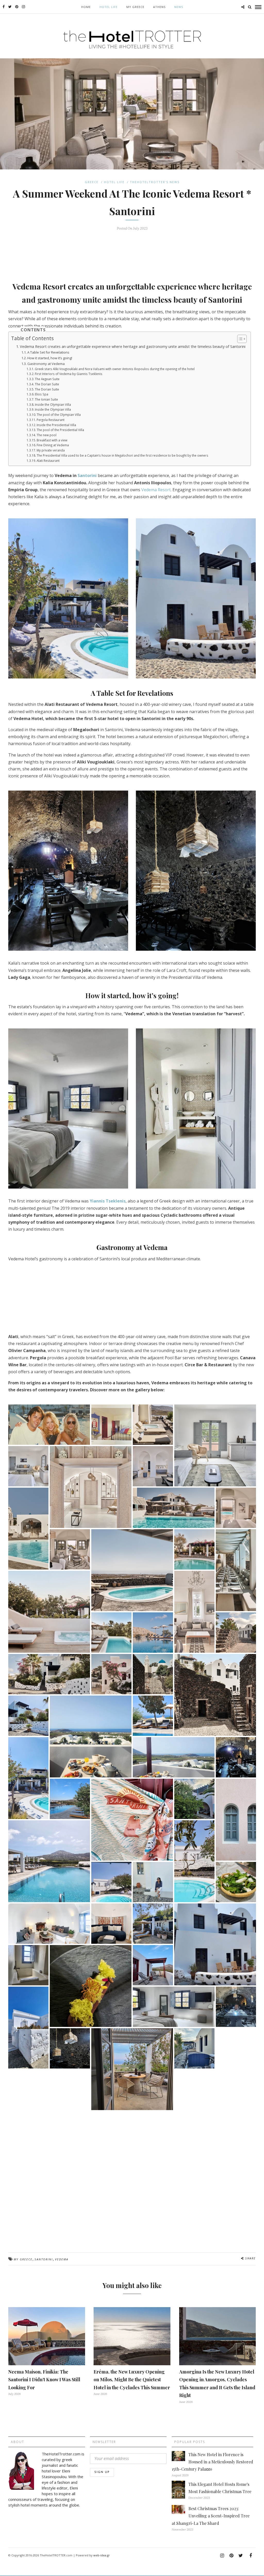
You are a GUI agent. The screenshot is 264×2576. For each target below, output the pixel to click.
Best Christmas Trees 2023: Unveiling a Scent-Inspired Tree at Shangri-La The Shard (211, 2516)
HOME (86, 7)
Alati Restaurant (48, 461)
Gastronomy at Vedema (46, 364)
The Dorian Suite (47, 384)
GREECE (92, 182)
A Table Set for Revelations (48, 352)
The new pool (47, 435)
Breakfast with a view (52, 440)
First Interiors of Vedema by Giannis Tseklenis (69, 374)
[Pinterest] (17, 7)
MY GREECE (23, 2259)
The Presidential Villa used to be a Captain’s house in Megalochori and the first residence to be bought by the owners (122, 455)
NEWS (179, 7)
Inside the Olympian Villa (53, 405)
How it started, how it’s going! (50, 358)
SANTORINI (44, 2259)
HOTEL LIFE (109, 7)
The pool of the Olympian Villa (59, 415)
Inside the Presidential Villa (56, 425)
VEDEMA (62, 2259)
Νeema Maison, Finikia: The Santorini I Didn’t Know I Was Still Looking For (44, 2380)
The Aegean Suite (47, 379)
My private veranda (51, 450)
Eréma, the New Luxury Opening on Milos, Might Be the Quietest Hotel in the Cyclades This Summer (132, 2380)
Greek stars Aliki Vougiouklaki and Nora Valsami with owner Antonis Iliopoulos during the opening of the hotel (115, 369)
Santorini (87, 475)
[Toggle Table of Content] (239, 339)
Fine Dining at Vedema (53, 445)
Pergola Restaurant (51, 420)
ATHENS (159, 7)
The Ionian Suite (46, 399)
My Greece (135, 7)
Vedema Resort (156, 490)
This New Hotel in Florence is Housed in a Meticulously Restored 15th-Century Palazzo (212, 2462)
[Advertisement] (132, 253)
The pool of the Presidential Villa (60, 430)
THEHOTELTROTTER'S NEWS (155, 182)
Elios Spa (42, 394)
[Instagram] (23, 7)
